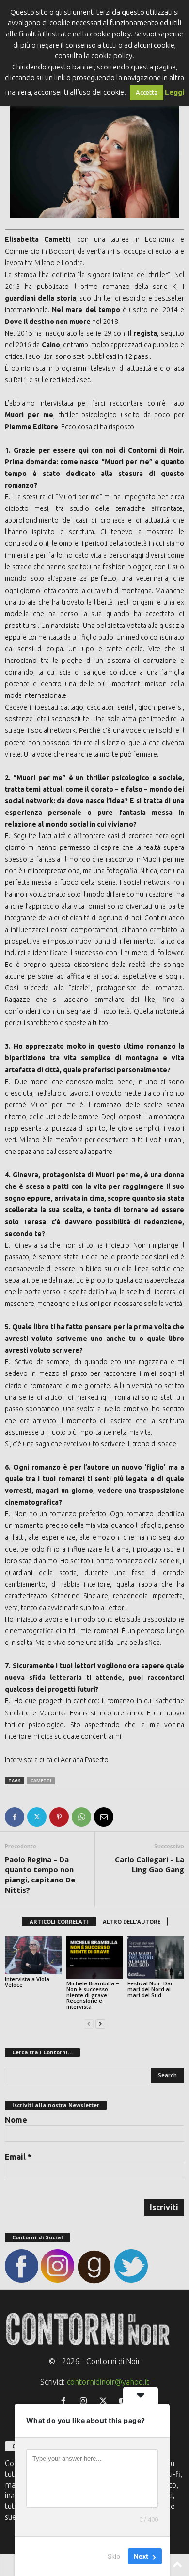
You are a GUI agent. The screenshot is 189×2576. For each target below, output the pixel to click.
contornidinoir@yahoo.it (108, 2382)
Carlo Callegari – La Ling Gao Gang (150, 1864)
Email (18, 2157)
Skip (114, 2556)
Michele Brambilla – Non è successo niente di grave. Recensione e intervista (93, 1995)
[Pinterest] (59, 1817)
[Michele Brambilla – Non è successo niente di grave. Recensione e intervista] (95, 1957)
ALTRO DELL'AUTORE (132, 1922)
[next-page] (100, 2023)
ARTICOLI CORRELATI (59, 1922)
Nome (16, 2120)
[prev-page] (89, 2023)
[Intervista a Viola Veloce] (33, 1955)
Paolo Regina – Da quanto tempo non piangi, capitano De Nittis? (40, 1874)
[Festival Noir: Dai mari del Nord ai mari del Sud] (156, 1957)
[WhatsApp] (81, 1817)
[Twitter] (37, 1817)
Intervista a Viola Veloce (27, 1982)
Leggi (174, 92)
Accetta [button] (147, 92)
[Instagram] (86, 2401)
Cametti (41, 1781)
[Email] (104, 1817)
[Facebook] (15, 1817)
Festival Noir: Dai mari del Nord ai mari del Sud (150, 1989)
